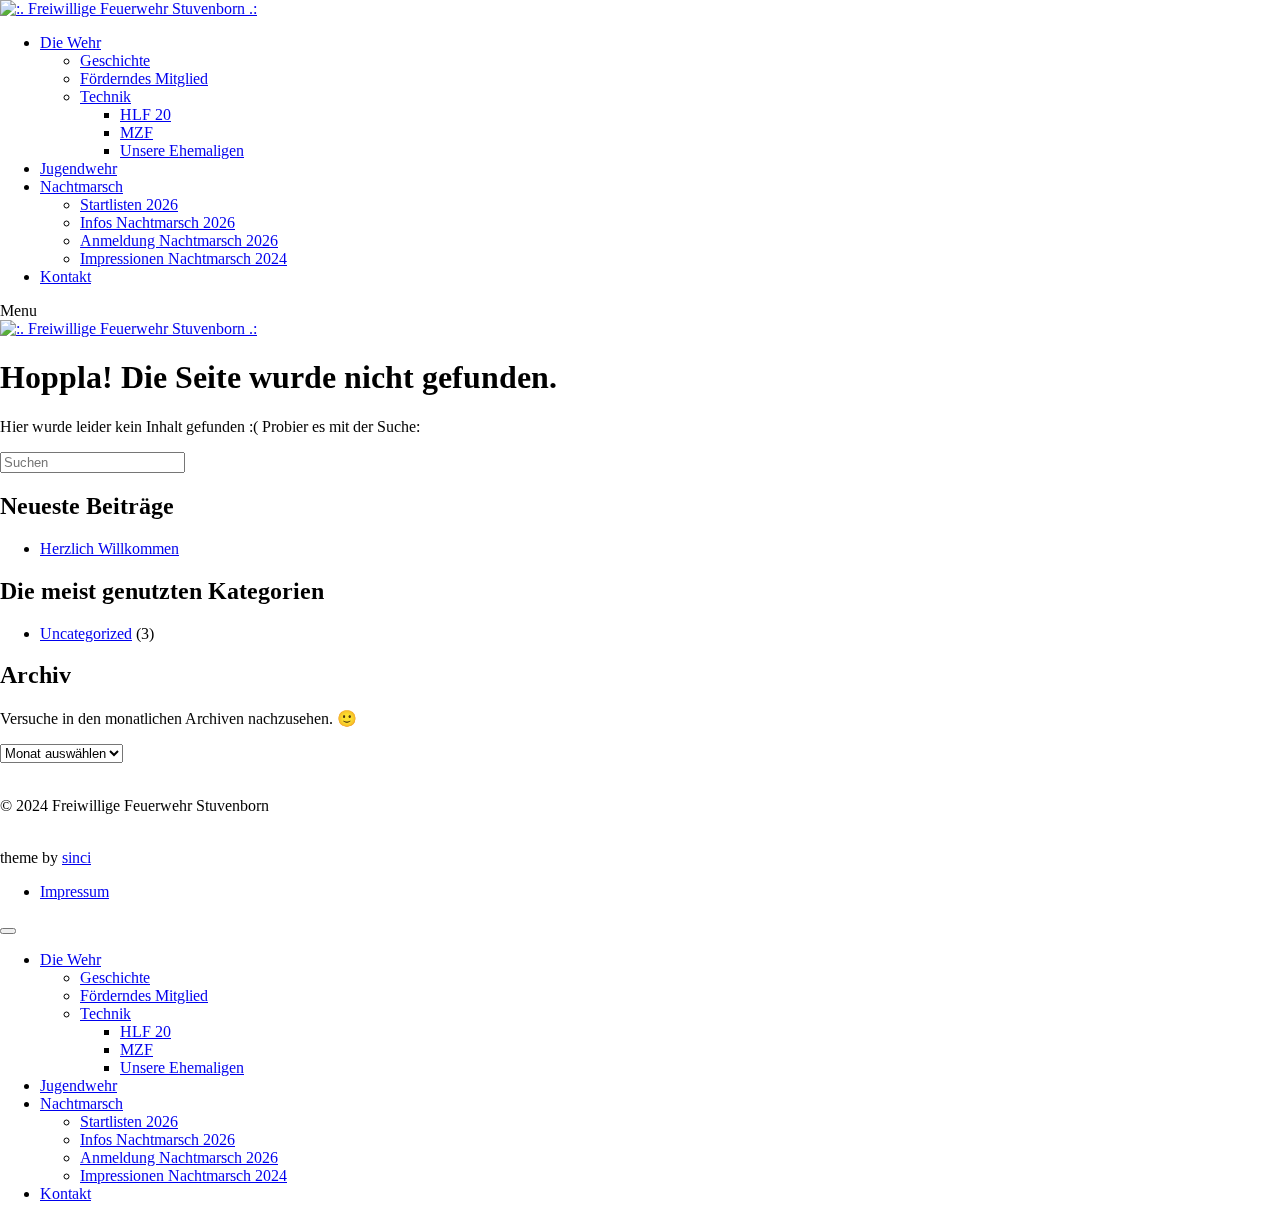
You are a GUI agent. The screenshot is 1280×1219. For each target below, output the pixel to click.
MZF (136, 132)
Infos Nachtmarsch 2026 (157, 222)
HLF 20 (145, 114)
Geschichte (115, 60)
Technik (105, 96)
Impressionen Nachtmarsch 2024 (183, 258)
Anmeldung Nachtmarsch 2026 (179, 240)
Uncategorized (86, 633)
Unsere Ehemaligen (182, 150)
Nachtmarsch (81, 186)
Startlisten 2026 (129, 204)
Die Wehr (70, 42)
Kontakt (65, 276)
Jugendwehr (78, 168)
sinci (76, 857)
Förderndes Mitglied (144, 78)
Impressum (74, 891)
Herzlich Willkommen (109, 548)
